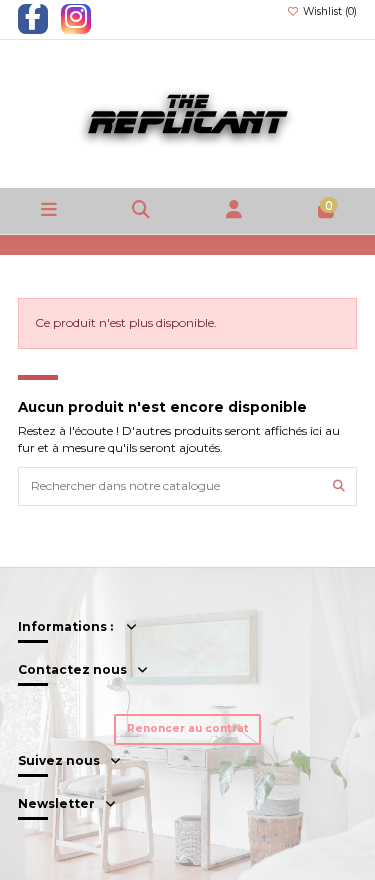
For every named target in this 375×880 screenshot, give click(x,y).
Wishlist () (328, 11)
